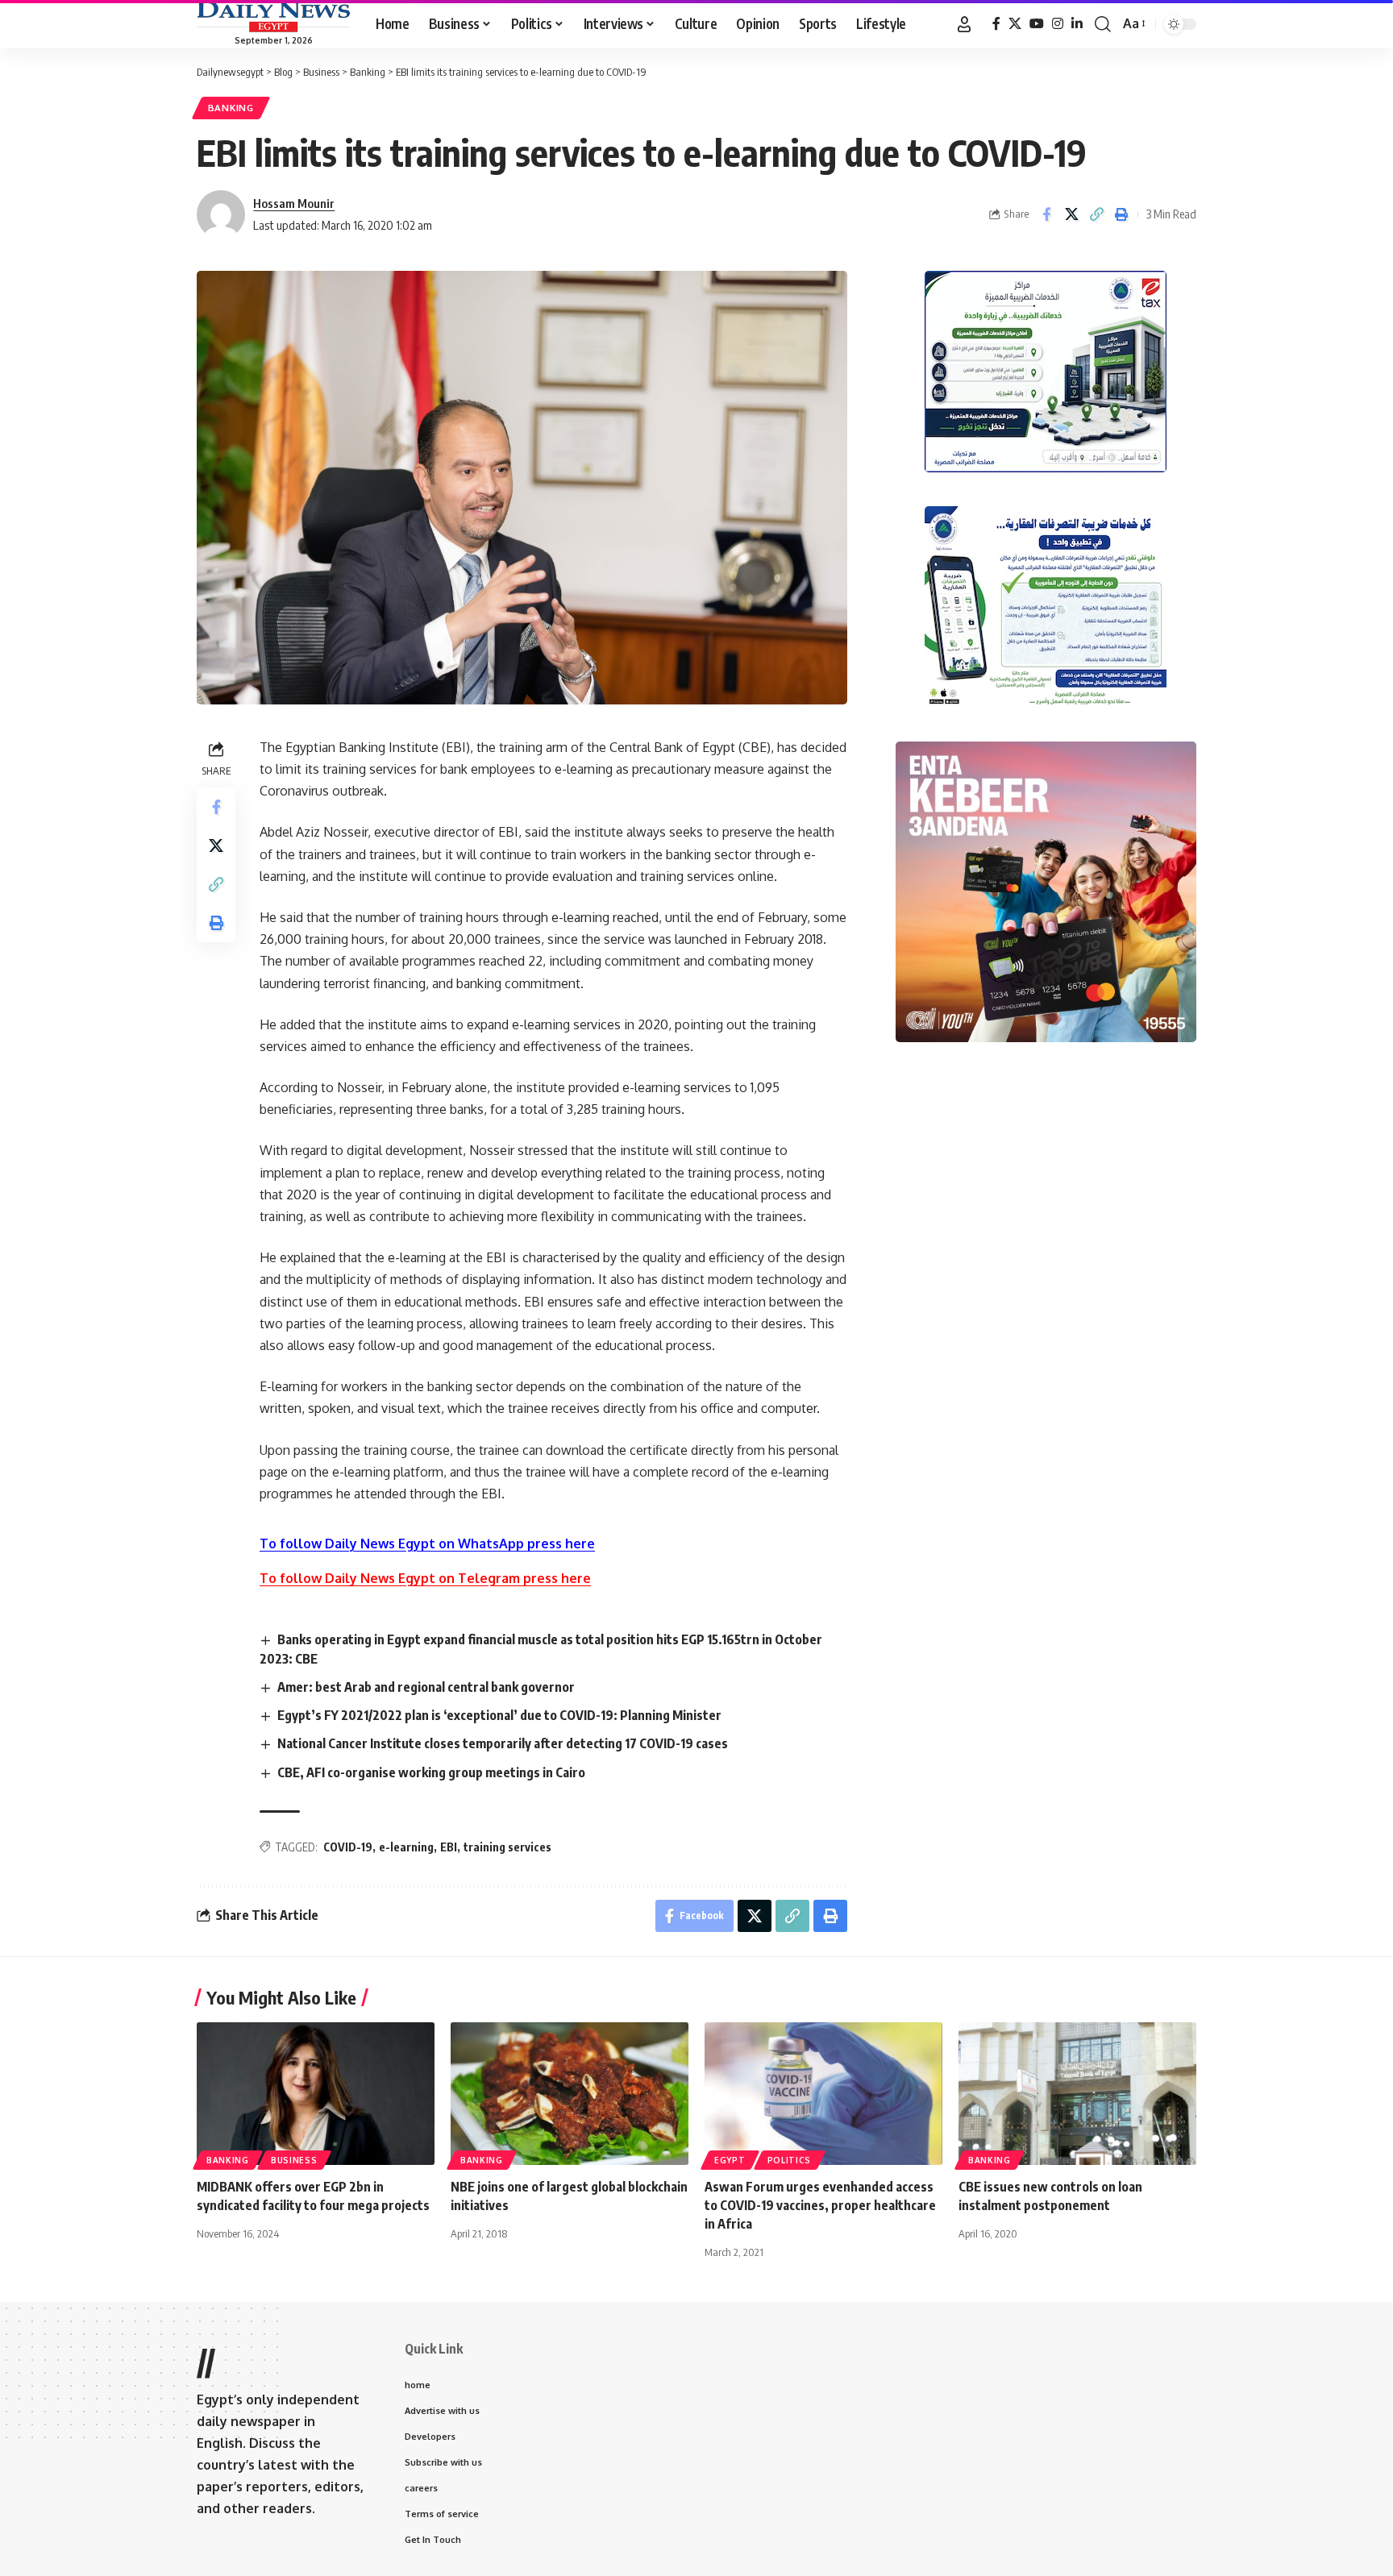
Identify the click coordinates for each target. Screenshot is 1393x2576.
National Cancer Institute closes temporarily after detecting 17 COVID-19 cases (503, 1743)
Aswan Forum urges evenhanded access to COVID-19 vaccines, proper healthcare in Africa (820, 2205)
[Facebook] (996, 24)
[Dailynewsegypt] (273, 17)
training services (507, 1847)
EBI (449, 1847)
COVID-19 (348, 1847)
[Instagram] (1058, 24)
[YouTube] (1037, 24)
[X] (1015, 24)
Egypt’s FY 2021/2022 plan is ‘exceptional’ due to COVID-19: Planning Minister (499, 1715)
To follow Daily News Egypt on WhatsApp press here (427, 1544)
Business (294, 2160)
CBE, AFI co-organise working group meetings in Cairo (431, 1772)
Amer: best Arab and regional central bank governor (426, 1687)
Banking (231, 108)
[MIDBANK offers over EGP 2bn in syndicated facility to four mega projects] (316, 2094)
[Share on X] (1071, 214)
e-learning (406, 1847)
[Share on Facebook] (1046, 214)
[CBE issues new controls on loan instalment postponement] (1077, 2094)
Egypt (730, 2160)
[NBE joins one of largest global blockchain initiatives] (570, 2094)
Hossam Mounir (294, 203)
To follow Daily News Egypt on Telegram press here (425, 1578)
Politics (790, 2160)
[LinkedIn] (1077, 24)
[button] (964, 24)
